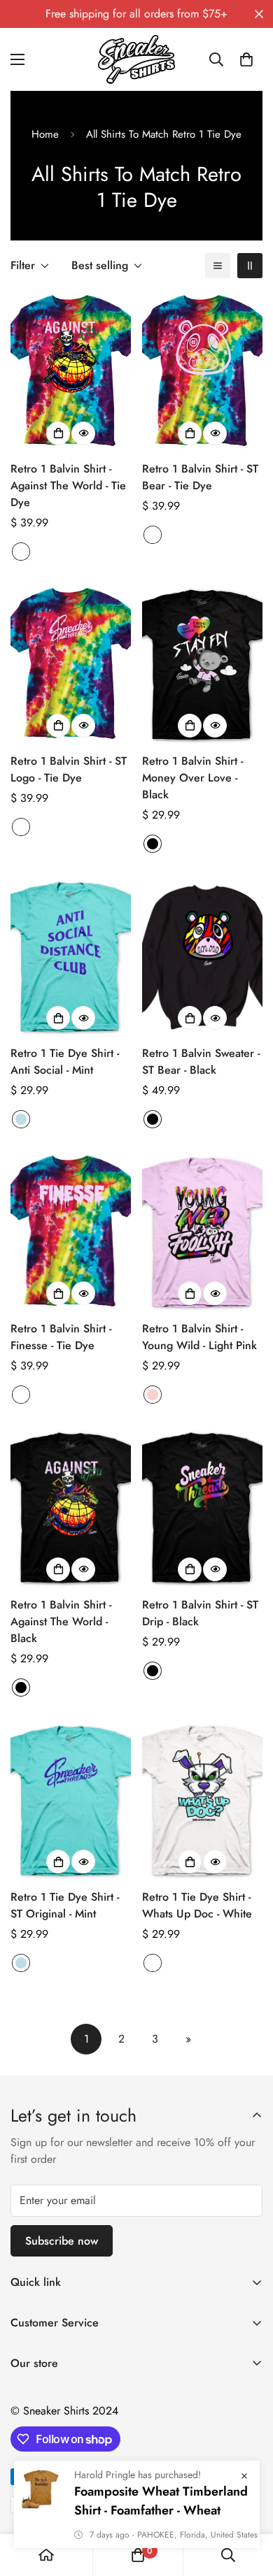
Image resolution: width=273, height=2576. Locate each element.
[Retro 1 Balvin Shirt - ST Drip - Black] (202, 1508)
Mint (21, 1119)
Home (45, 134)
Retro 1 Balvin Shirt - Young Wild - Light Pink (199, 1337)
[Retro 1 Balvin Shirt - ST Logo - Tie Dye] (71, 664)
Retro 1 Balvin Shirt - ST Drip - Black (200, 1613)
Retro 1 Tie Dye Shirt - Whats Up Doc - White (197, 1905)
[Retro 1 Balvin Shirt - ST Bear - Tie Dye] (202, 372)
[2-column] (250, 266)
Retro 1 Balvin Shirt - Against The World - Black (61, 1621)
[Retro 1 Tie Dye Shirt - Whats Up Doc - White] (202, 1800)
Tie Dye (21, 552)
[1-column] (218, 266)
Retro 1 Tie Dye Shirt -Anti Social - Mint (65, 1062)
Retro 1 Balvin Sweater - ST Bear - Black (201, 1062)
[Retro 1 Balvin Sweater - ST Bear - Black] (202, 957)
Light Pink (153, 1395)
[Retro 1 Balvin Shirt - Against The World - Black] (71, 1508)
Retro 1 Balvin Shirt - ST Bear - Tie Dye (200, 477)
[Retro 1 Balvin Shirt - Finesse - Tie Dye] (71, 1232)
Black (153, 844)
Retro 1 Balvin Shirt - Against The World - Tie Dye (68, 485)
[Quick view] (83, 433)
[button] (246, 59)
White (153, 1963)
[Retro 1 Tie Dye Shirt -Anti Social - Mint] (71, 957)
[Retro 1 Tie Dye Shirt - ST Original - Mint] (71, 1800)
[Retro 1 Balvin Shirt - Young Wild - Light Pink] (202, 1232)
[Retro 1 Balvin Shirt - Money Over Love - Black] (202, 664)
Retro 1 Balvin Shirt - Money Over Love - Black (192, 778)
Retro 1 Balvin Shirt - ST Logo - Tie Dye (69, 769)
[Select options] (58, 433)
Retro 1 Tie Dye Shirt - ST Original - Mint (65, 1905)
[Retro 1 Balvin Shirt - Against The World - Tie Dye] (71, 372)
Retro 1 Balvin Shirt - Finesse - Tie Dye (61, 1337)
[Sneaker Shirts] (136, 59)
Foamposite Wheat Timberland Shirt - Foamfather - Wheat (161, 2521)
